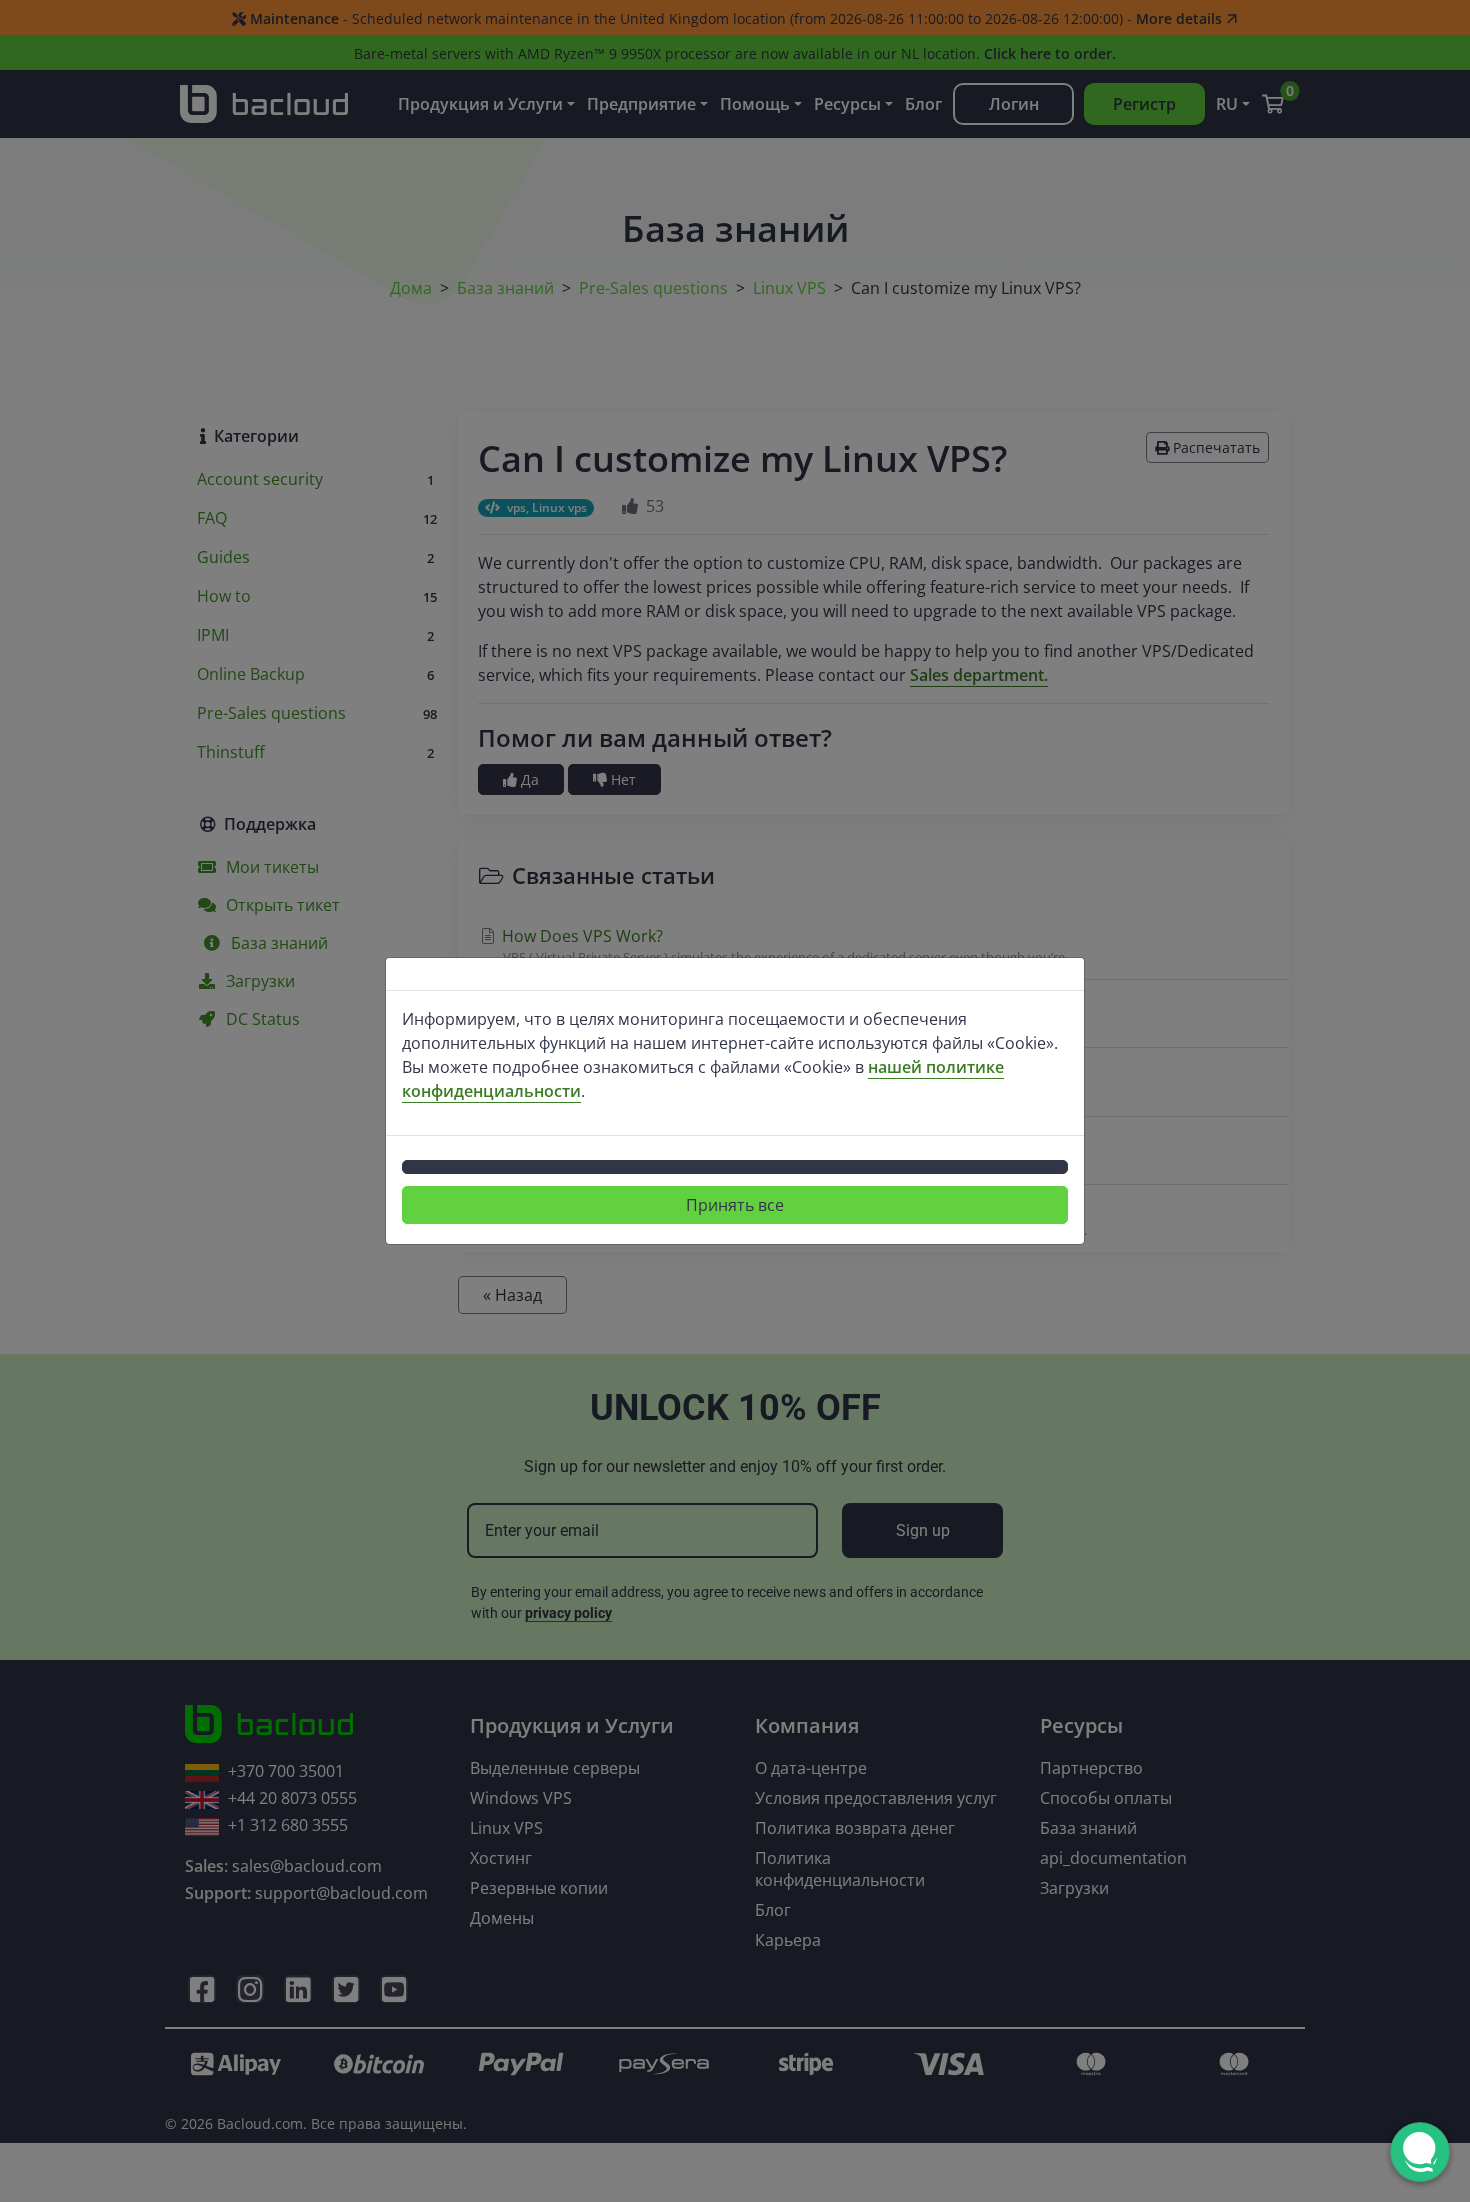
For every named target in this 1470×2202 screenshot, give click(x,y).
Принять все (735, 1205)
